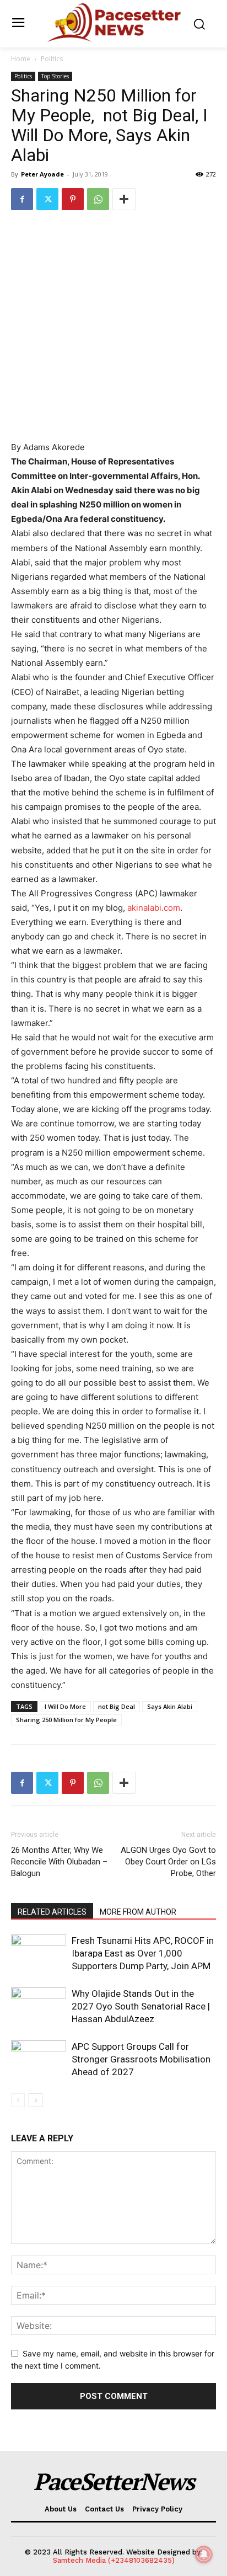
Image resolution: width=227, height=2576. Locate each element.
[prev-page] (18, 2100)
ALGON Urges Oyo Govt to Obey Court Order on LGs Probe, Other (168, 1862)
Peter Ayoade (42, 174)
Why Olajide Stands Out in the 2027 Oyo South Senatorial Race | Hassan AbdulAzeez (141, 2006)
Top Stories (55, 76)
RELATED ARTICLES (52, 1912)
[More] (124, 199)
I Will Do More (65, 1706)
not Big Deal (117, 1706)
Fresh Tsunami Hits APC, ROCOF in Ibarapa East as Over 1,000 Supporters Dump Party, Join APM (143, 1953)
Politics (52, 59)
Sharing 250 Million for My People (66, 1720)
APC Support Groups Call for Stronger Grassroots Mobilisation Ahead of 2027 (141, 2059)
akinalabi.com (154, 908)
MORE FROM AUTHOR (138, 1912)
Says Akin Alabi (170, 1706)
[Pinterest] (73, 199)
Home (21, 59)
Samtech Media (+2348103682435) (114, 2560)
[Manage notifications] (204, 2554)
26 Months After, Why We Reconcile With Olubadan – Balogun (59, 1862)
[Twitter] (47, 199)
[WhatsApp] (98, 199)
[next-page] (36, 2100)
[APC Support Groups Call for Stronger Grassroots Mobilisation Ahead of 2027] (39, 2059)
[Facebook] (22, 199)
